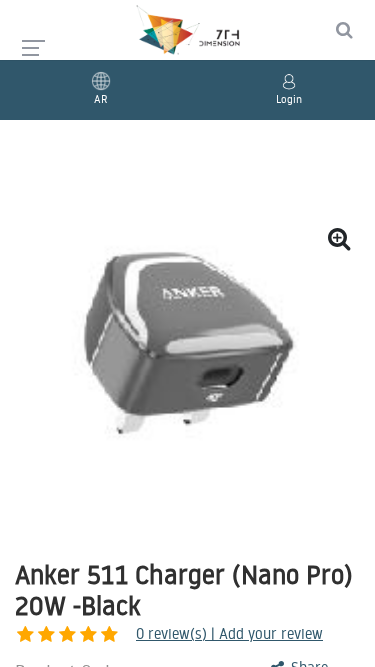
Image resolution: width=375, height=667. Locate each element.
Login (289, 99)
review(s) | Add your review (229, 633)
